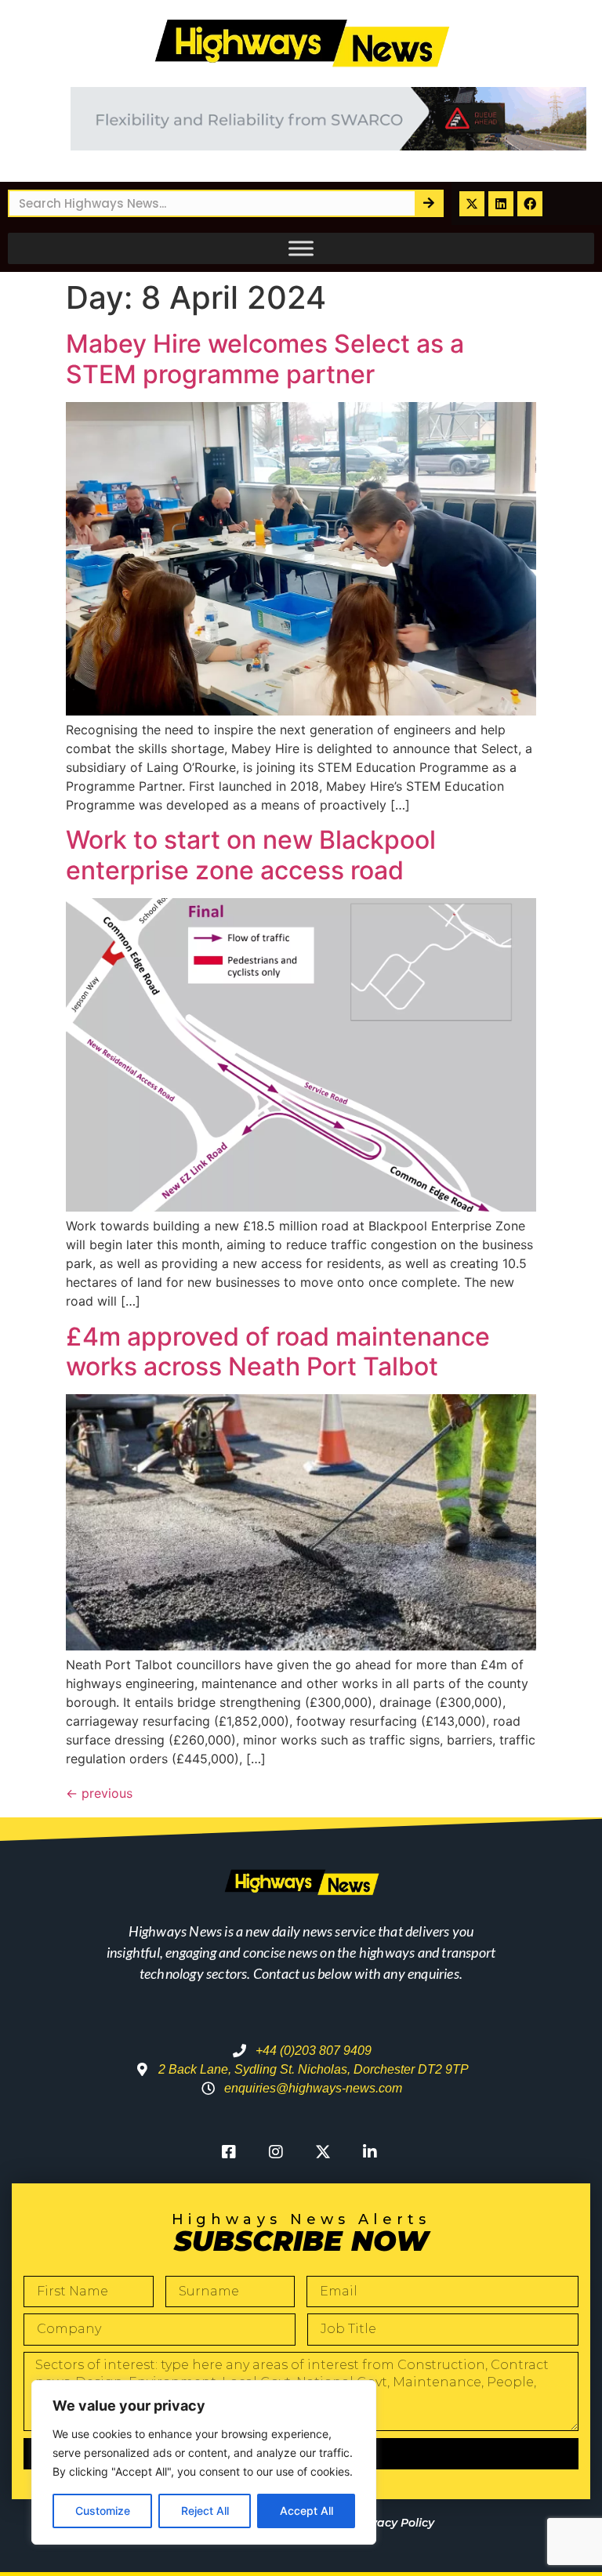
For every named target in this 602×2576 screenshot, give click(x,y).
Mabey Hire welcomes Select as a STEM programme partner (265, 359)
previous (99, 1793)
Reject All (205, 2511)
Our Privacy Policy (382, 2523)
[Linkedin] (501, 204)
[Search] (428, 203)
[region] (204, 2462)
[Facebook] (530, 204)
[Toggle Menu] (301, 248)
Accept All (306, 2511)
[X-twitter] (472, 204)
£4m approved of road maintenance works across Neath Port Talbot (278, 1351)
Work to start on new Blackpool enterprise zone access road (251, 855)
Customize (103, 2511)
